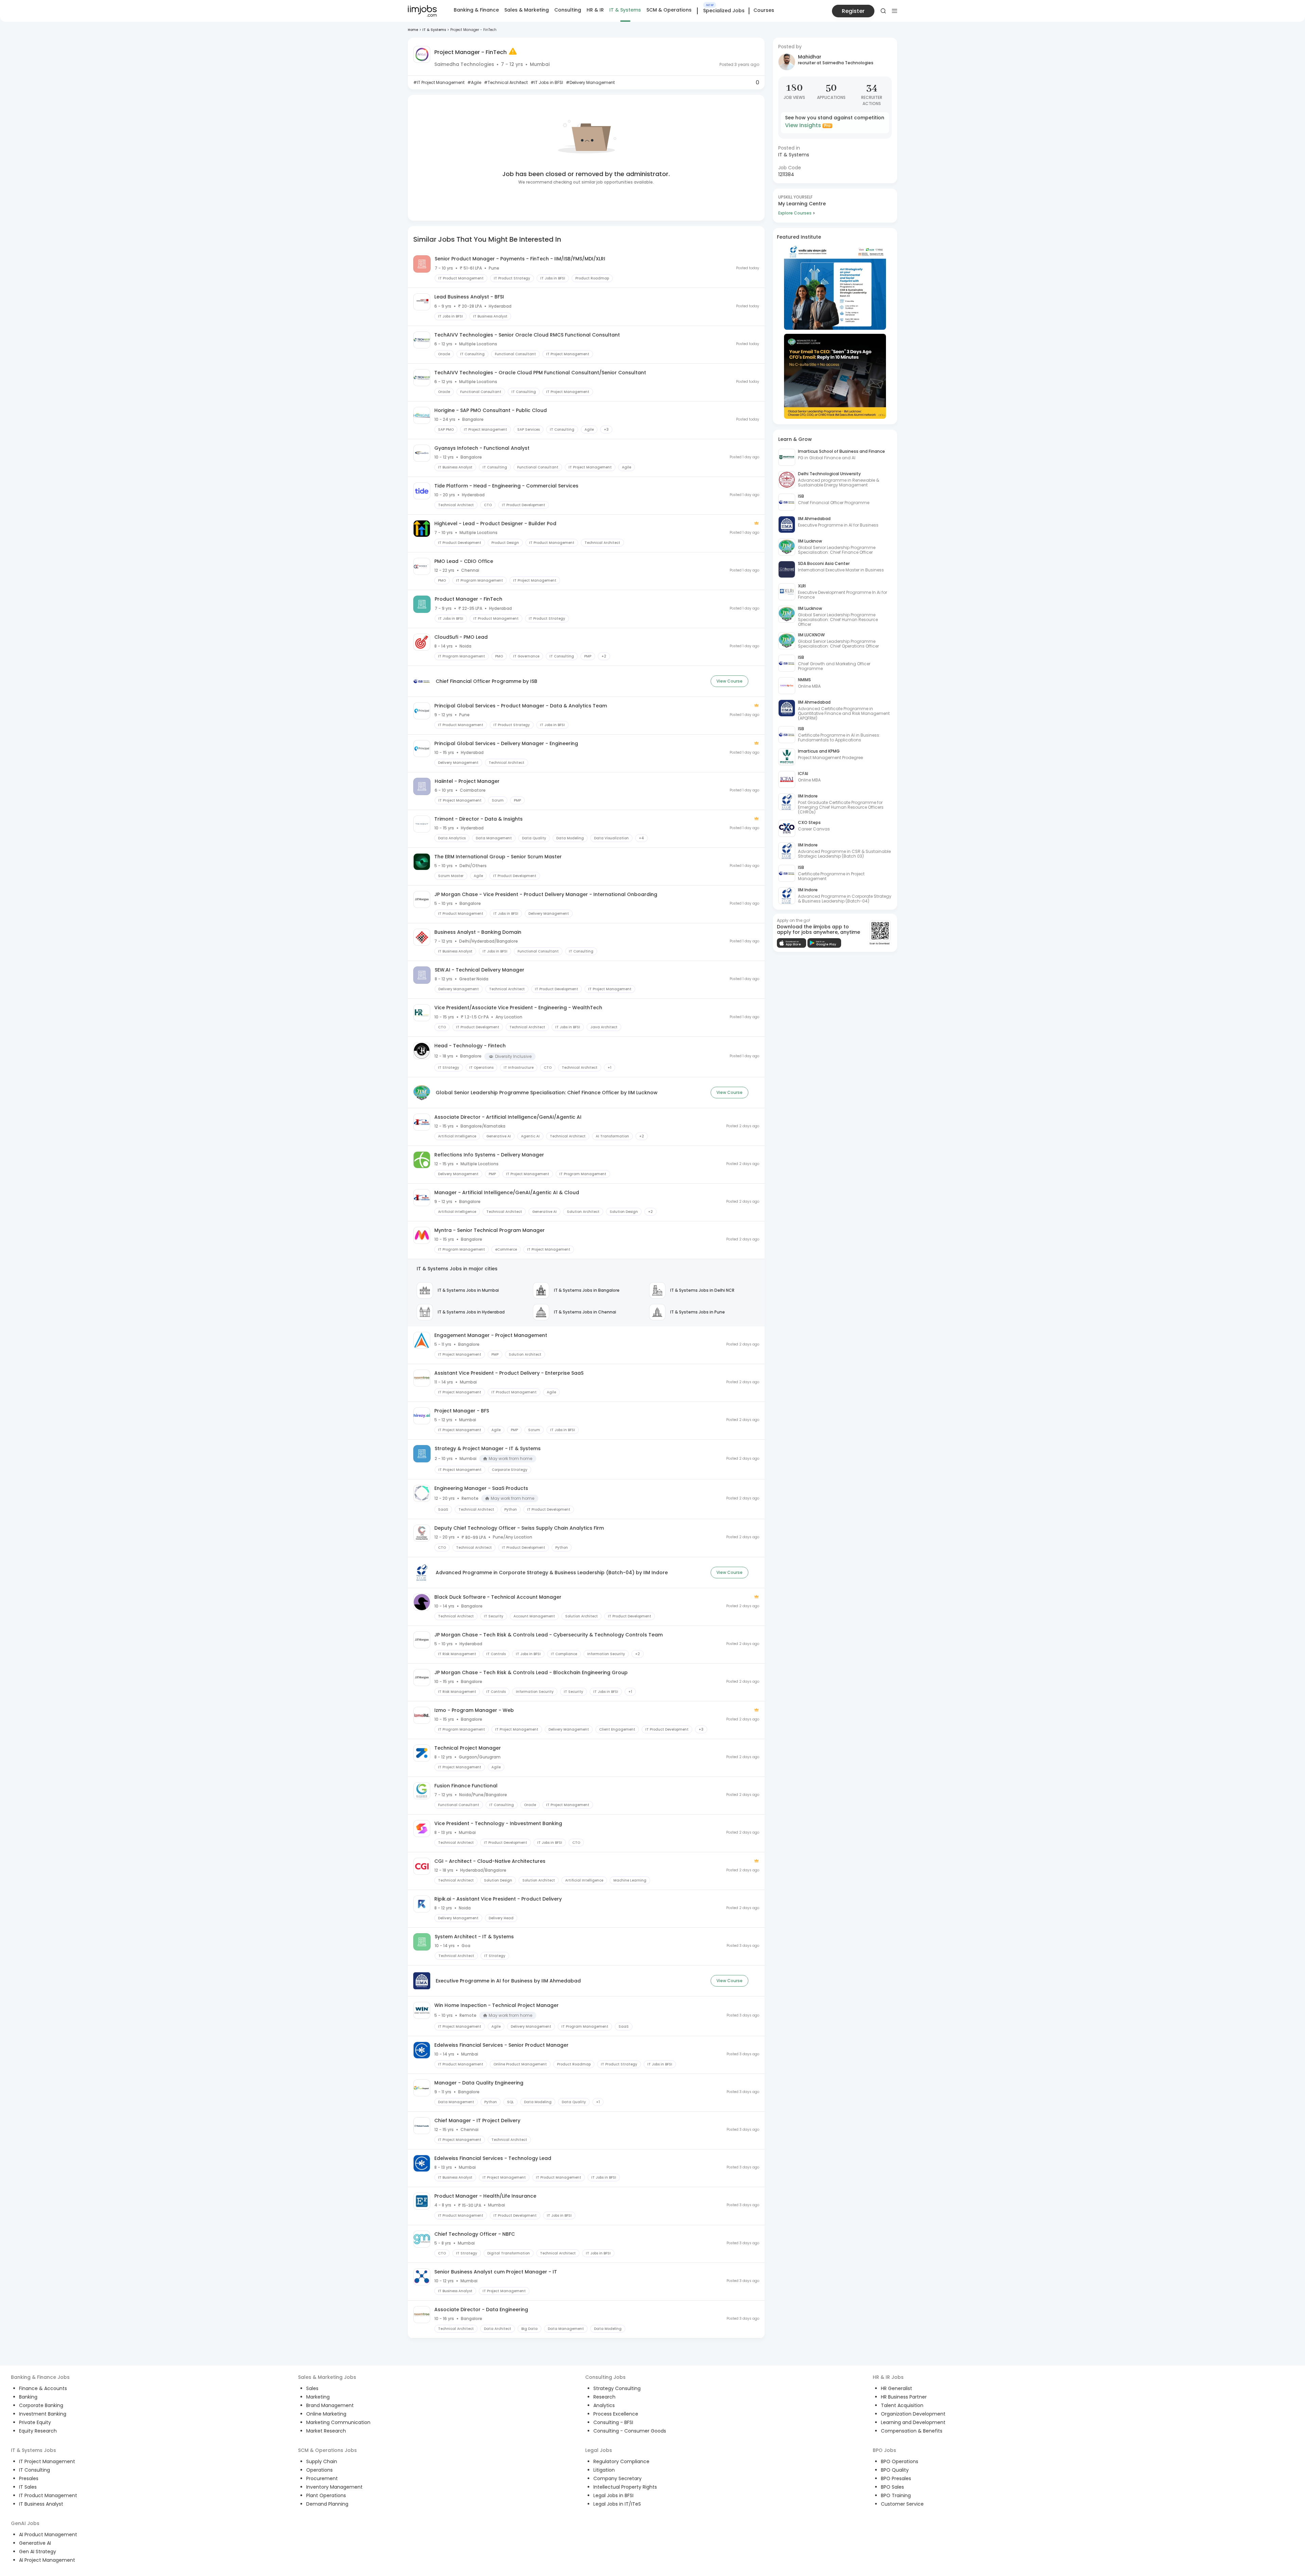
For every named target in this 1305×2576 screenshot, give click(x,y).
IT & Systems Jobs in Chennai (585, 1312)
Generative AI (35, 2543)
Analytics (604, 2405)
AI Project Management (47, 2560)
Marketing (318, 2397)
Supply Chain (322, 2461)
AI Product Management (48, 2535)
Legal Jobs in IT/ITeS (617, 2504)
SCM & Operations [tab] (669, 10)
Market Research (326, 2431)
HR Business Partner (904, 2397)
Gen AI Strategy (38, 2552)
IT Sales (28, 2487)
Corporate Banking (41, 2405)
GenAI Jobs (25, 2523)
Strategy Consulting (617, 2388)
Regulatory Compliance (621, 2461)
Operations (319, 2470)
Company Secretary (617, 2478)
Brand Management (330, 2405)
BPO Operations (900, 2461)
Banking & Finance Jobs (40, 2377)
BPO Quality (895, 2470)
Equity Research (38, 2431)
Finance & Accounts (43, 2388)
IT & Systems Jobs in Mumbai (468, 1290)
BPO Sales (892, 2487)
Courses (764, 10)
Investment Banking (43, 2414)
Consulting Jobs (605, 2377)
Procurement (322, 2478)
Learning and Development (913, 2422)
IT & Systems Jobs (33, 2450)
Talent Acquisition (902, 2405)
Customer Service (902, 2504)
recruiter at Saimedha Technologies (836, 63)
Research (604, 2397)
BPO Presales (896, 2478)
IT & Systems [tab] (625, 10)
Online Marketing (326, 2414)
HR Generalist (897, 2388)
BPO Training (896, 2495)
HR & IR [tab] (595, 10)
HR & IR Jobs (888, 2377)
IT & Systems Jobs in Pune (698, 1312)
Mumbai (540, 64)
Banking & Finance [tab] (476, 10)
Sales (312, 2388)
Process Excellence (616, 2414)
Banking (28, 2397)
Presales (29, 2478)
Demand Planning (327, 2504)
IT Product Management (48, 2495)
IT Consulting (34, 2470)
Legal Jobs (599, 2450)
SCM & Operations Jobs (327, 2450)
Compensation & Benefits (912, 2431)
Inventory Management (334, 2487)
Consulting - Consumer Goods (630, 2431)
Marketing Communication (338, 2422)
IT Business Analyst (41, 2504)
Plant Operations (326, 2495)
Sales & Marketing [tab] (527, 10)
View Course (729, 681)
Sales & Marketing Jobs (327, 2377)
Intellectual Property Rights (625, 2487)
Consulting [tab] (568, 10)
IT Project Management (47, 2461)
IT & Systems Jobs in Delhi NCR (702, 1290)
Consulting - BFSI (613, 2422)
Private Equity (35, 2422)
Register (853, 11)
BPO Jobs (884, 2450)
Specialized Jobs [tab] (724, 11)
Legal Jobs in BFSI (613, 2495)
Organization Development (913, 2414)
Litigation (604, 2470)
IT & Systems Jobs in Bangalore (587, 1290)
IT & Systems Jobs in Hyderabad (471, 1312)
